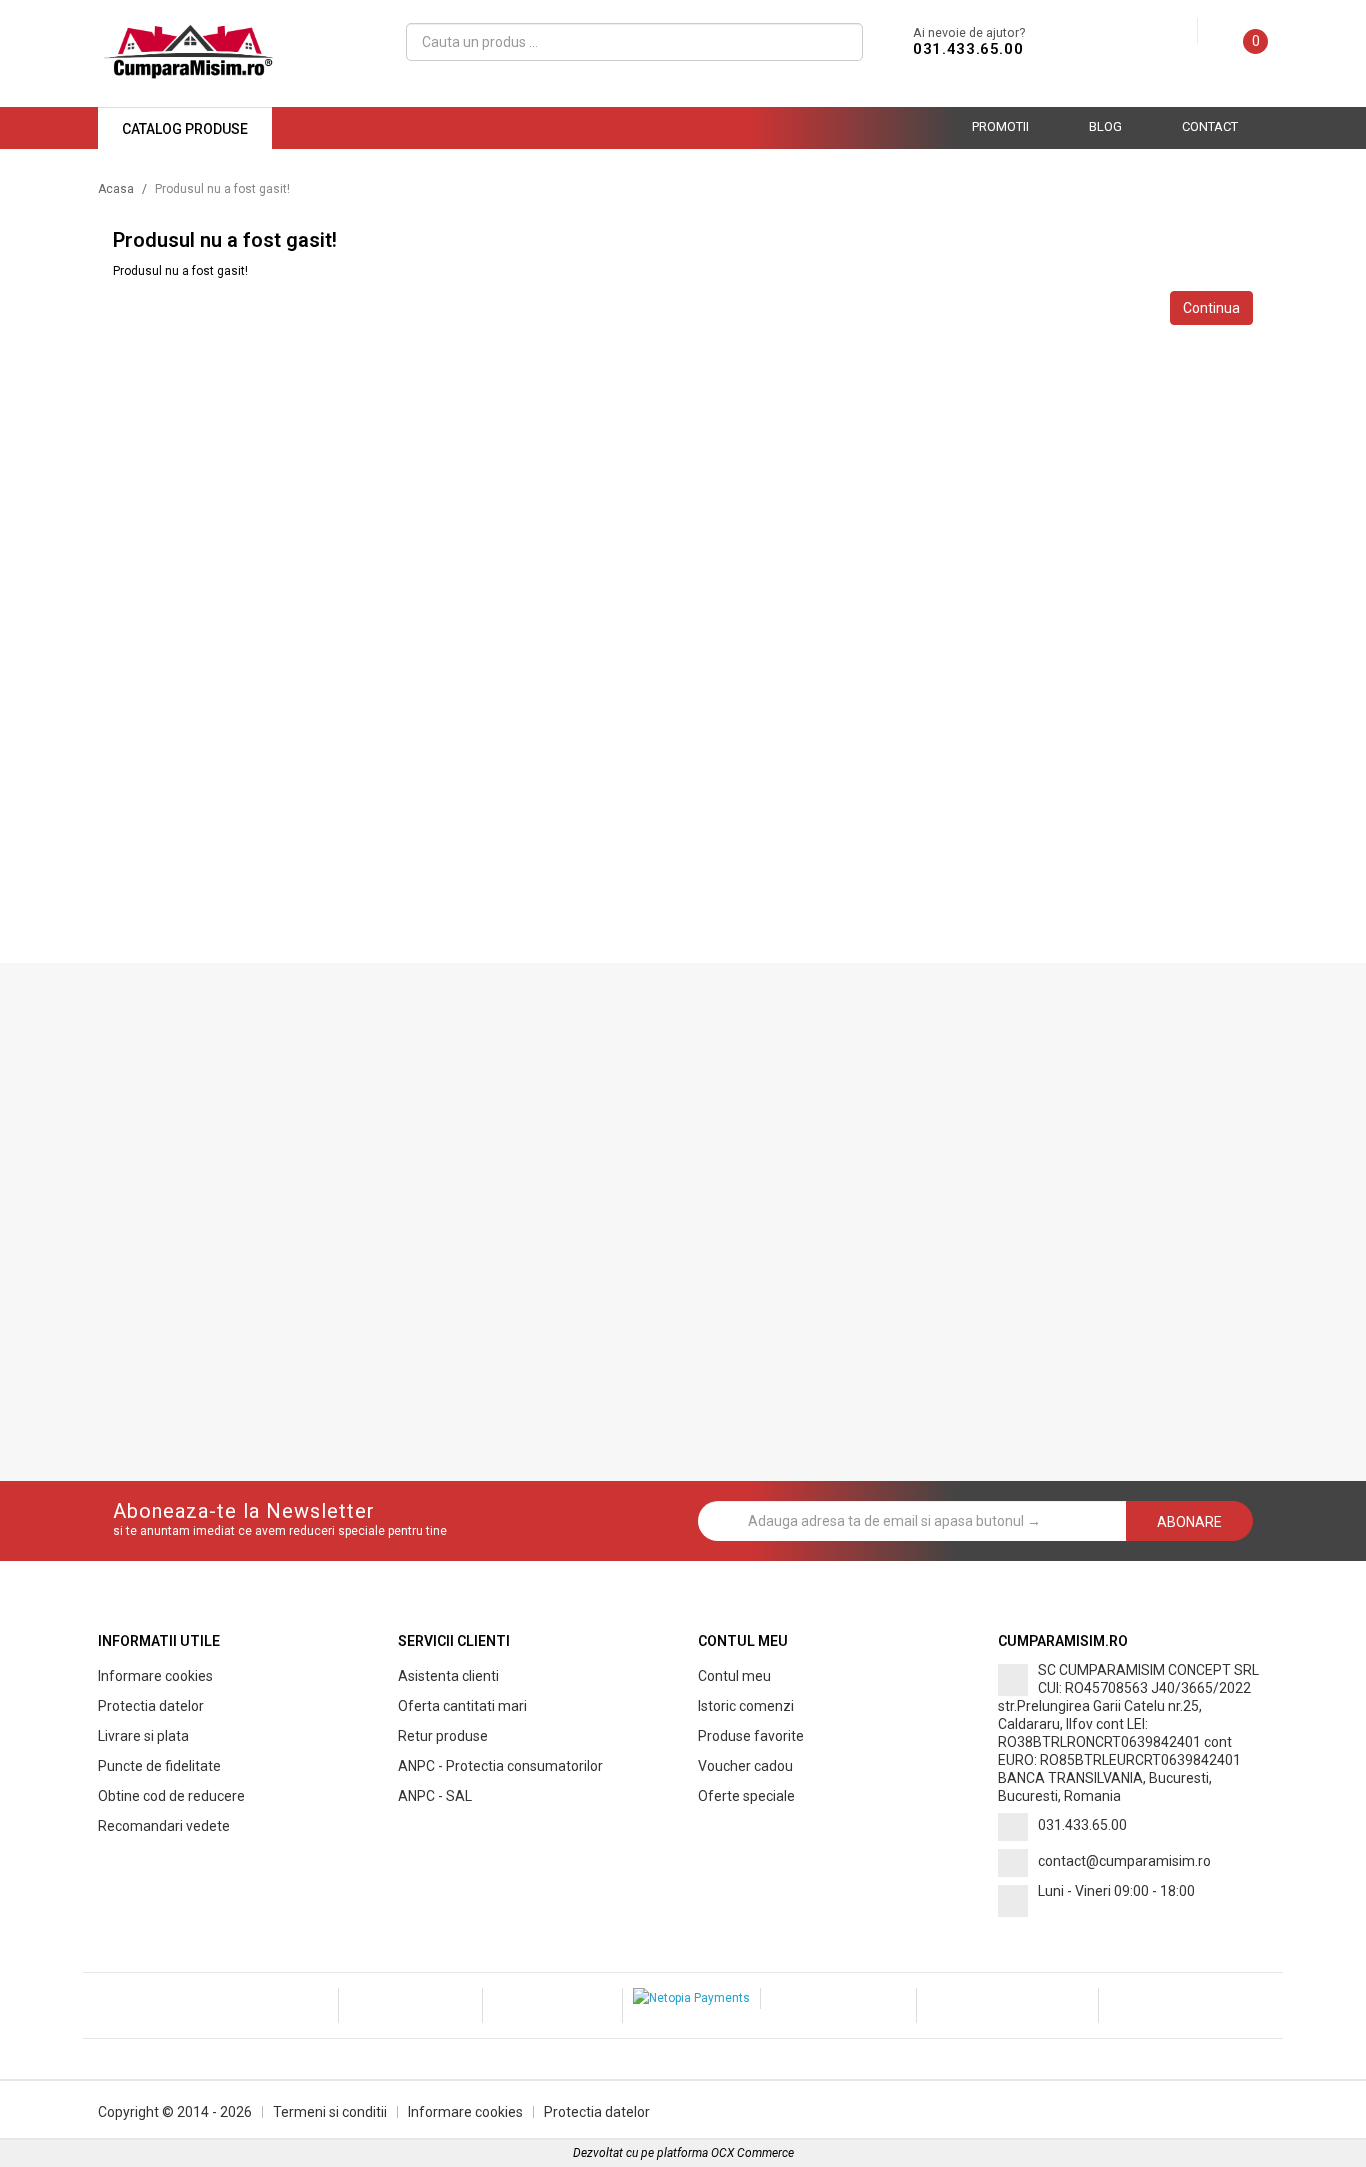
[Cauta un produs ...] (839, 42)
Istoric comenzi (746, 1706)
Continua (1211, 308)
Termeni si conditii (330, 2112)
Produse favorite (751, 1736)
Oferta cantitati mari (462, 1706)
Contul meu (734, 1676)
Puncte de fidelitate (159, 1766)
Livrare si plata (143, 1736)
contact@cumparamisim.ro (1124, 1861)
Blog (1105, 126)
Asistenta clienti (448, 1676)
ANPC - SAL (435, 1796)
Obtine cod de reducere (171, 1796)
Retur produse (443, 1736)
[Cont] (1182, 32)
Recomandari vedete (164, 1826)
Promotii (1000, 126)
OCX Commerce (752, 2153)
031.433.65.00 (968, 49)
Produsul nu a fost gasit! (222, 189)
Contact (1210, 126)
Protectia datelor (151, 1706)
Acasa (116, 189)
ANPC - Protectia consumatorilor (500, 1766)
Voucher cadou (745, 1766)
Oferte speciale (746, 1796)
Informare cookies (155, 1676)
